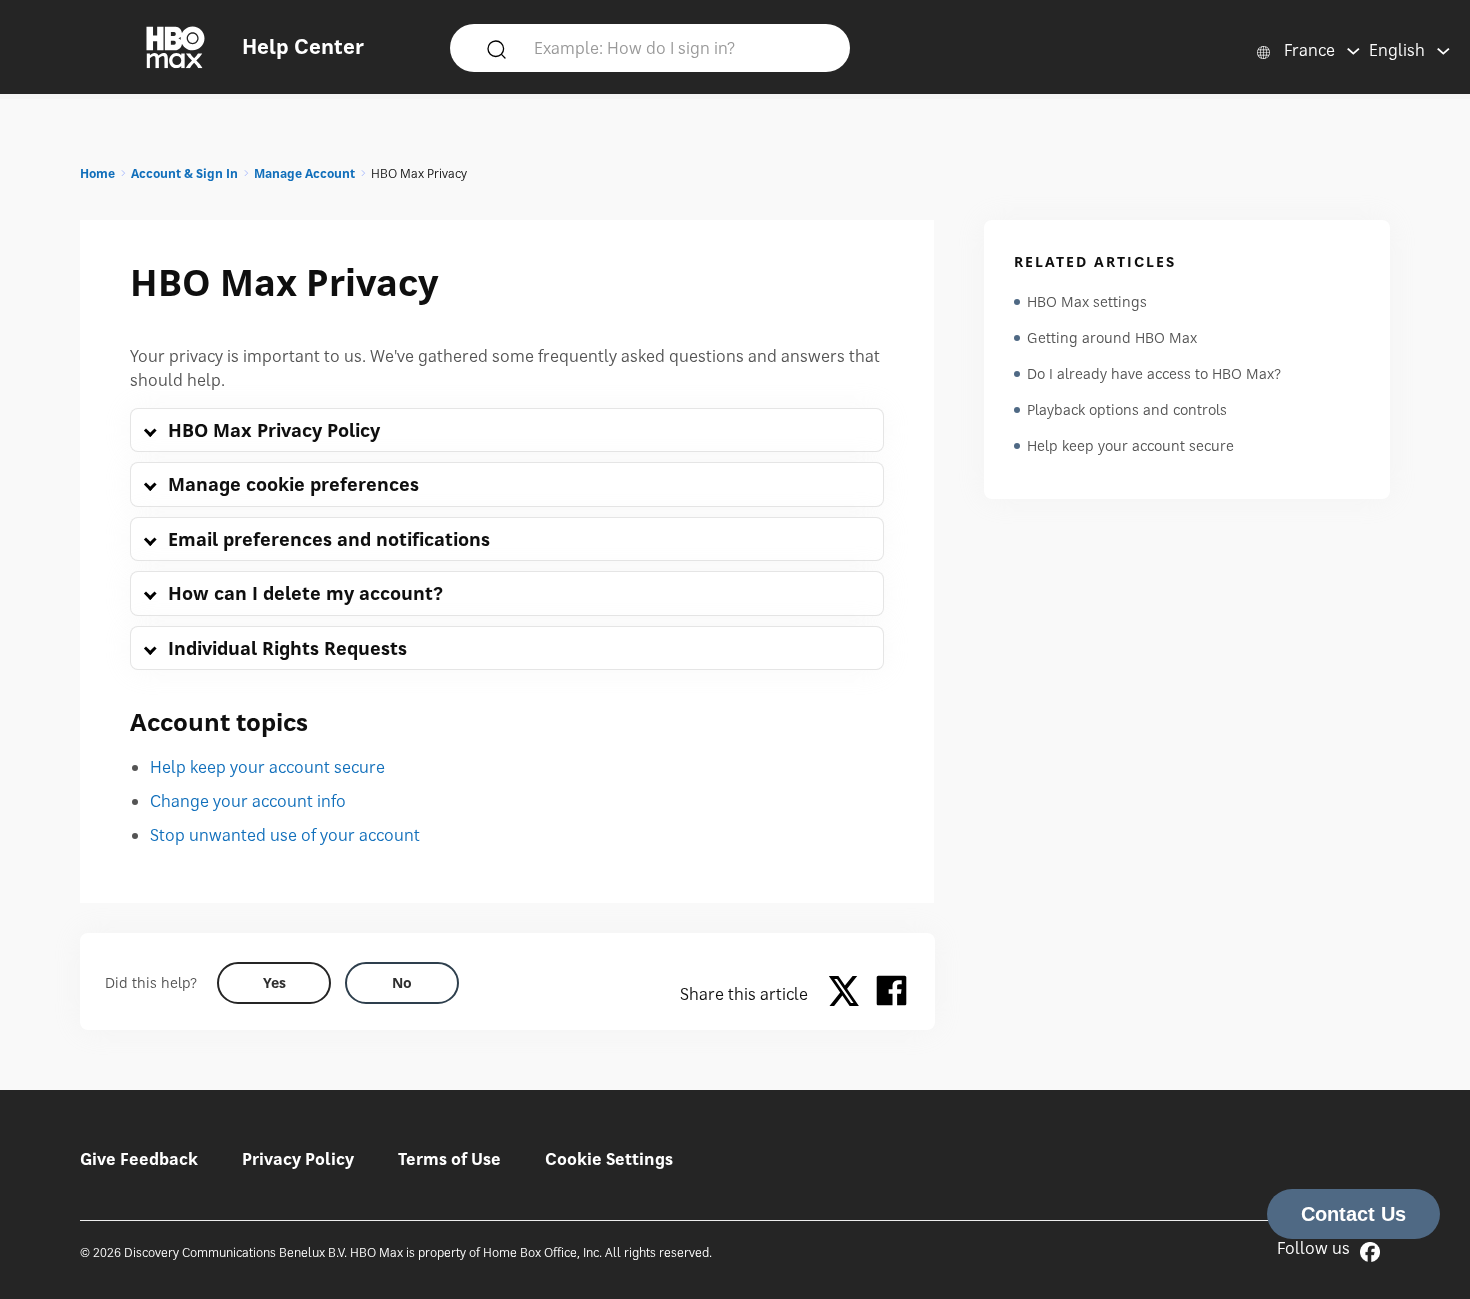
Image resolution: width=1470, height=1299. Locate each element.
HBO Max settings (1087, 301)
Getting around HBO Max (1112, 337)
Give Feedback (139, 1159)
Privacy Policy (298, 1159)
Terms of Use (449, 1159)
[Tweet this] (849, 994)
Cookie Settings (609, 1159)
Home (97, 173)
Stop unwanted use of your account (285, 835)
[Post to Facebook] (891, 994)
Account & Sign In (184, 173)
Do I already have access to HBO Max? (1154, 373)
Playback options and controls (1127, 409)
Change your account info (248, 801)
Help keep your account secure (267, 767)
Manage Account (304, 173)
